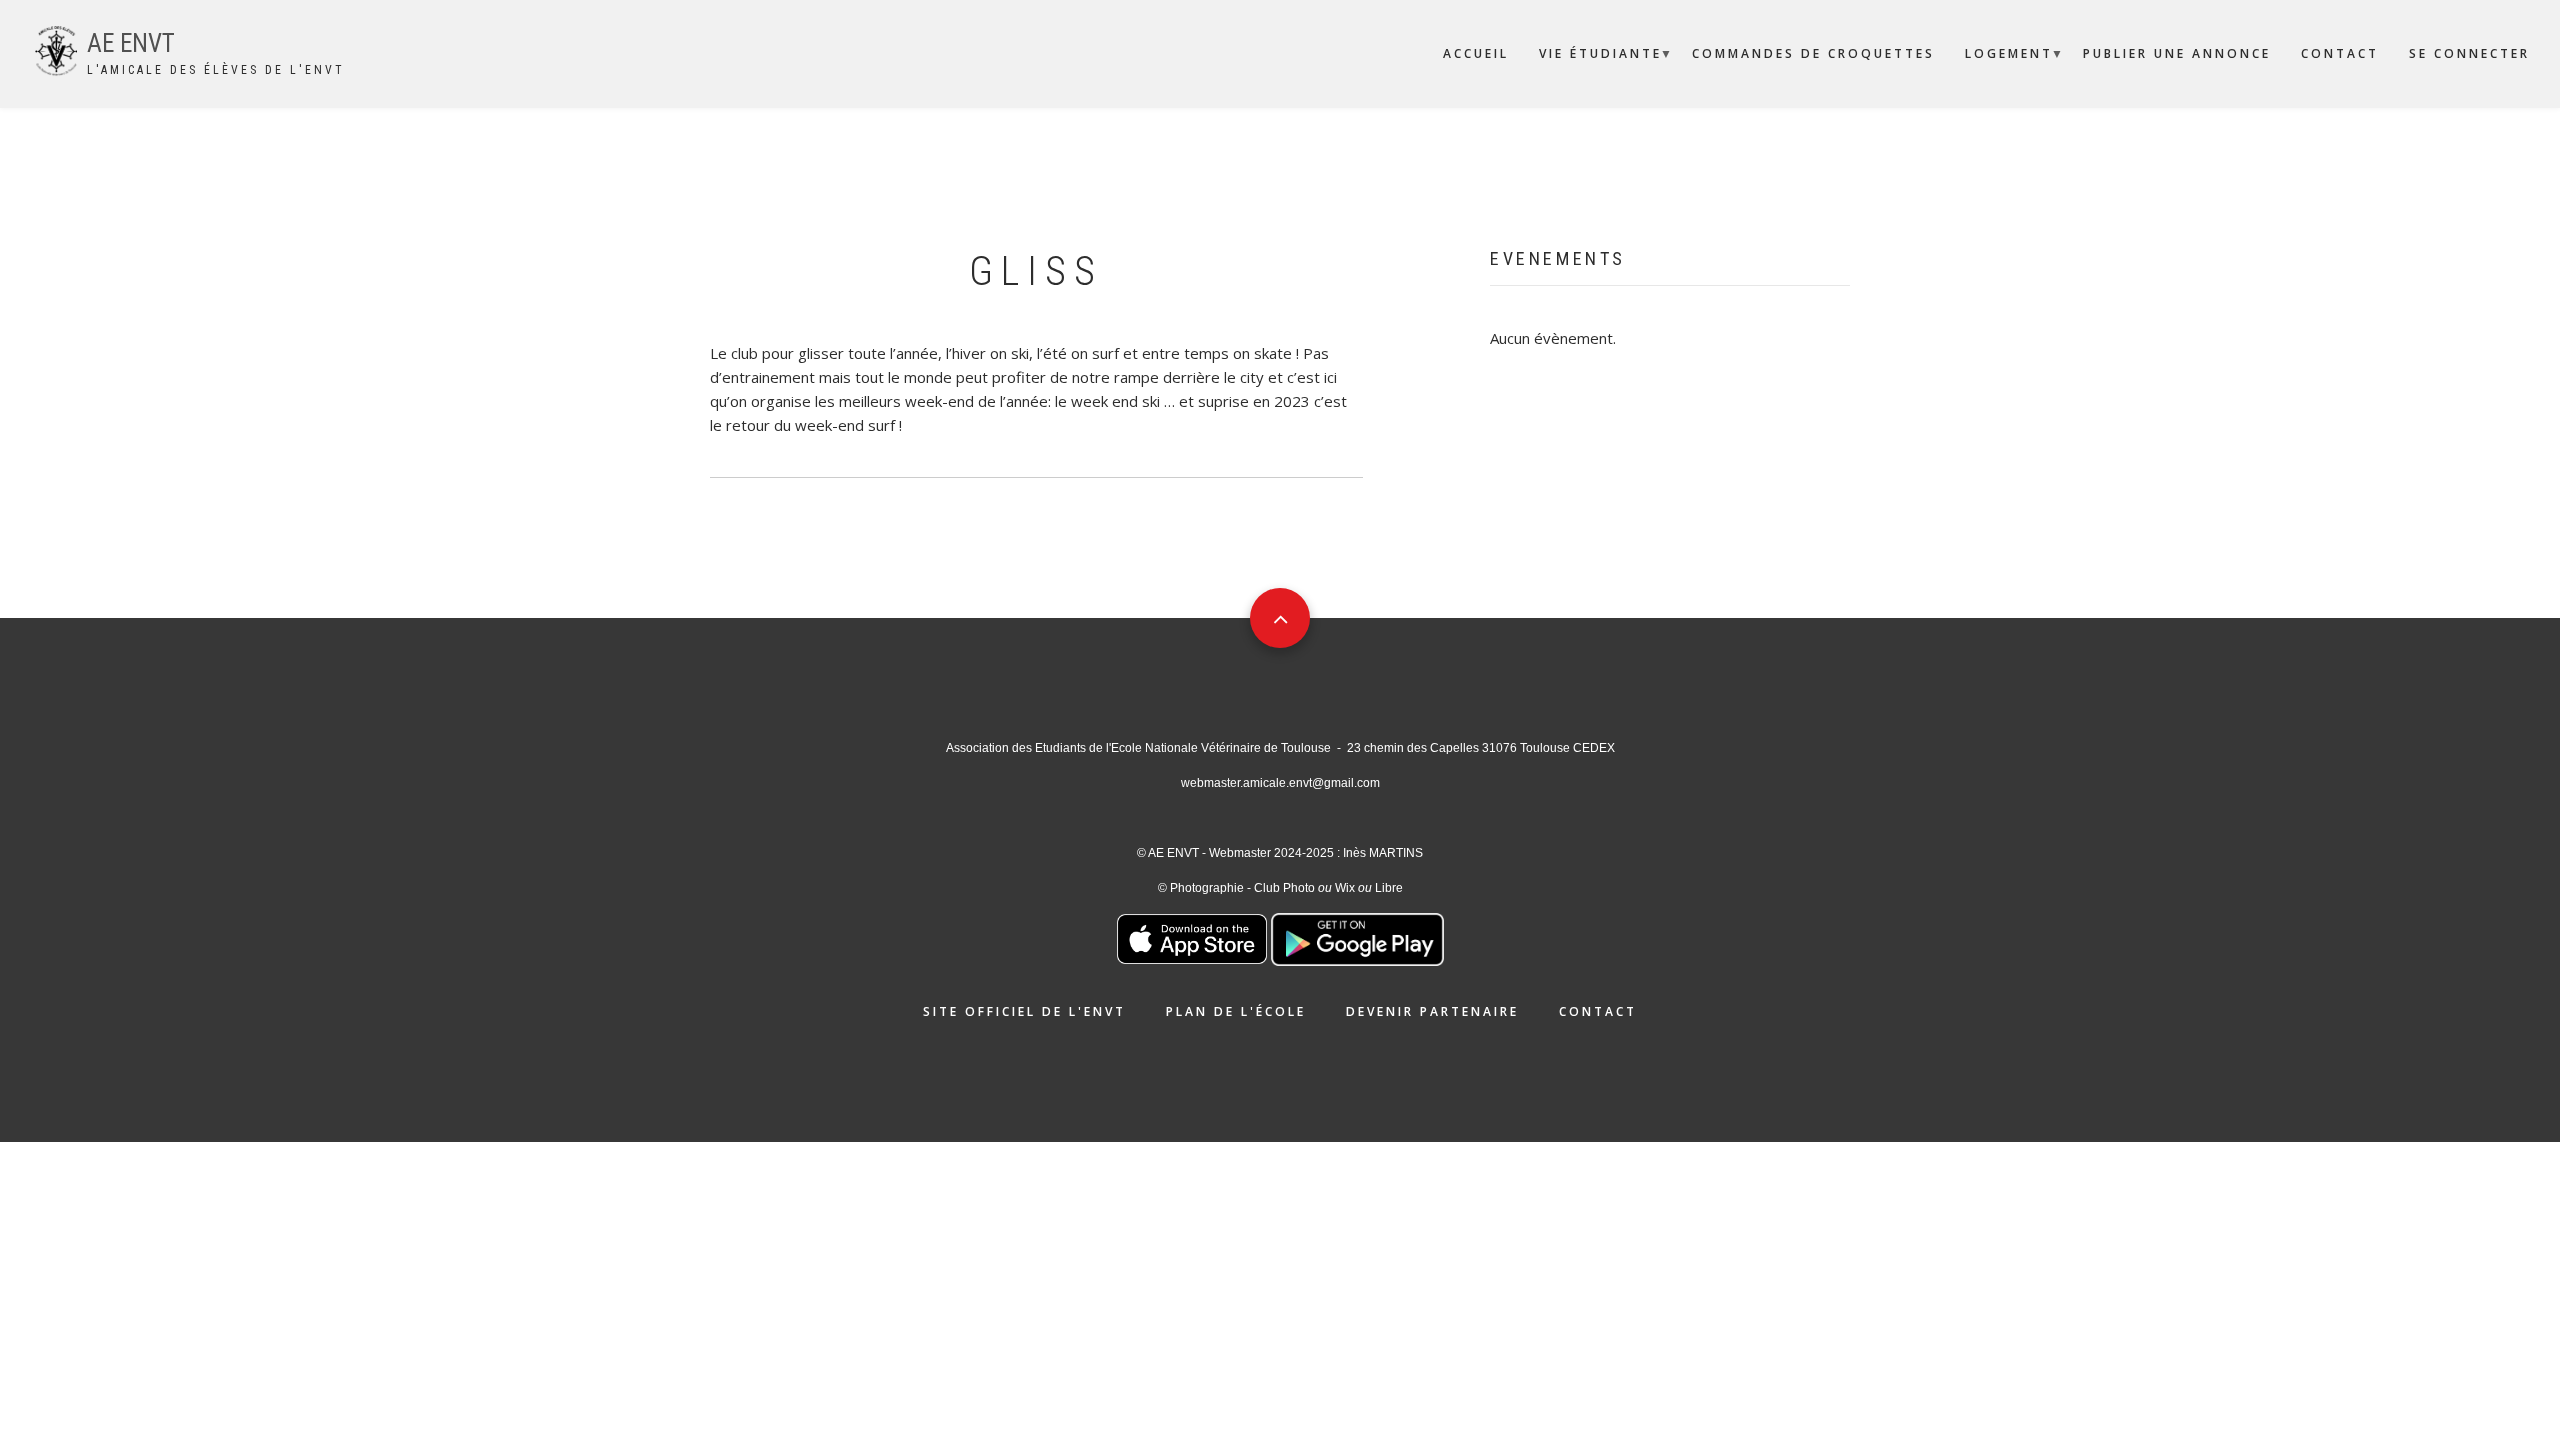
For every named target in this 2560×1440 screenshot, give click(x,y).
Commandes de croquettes (1813, 53)
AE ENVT (131, 43)
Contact (2340, 53)
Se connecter (2469, 53)
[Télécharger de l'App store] (1192, 937)
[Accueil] (56, 49)
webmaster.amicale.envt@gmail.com (1280, 783)
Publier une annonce (2177, 53)
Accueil (1476, 53)
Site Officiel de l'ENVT (1024, 1011)
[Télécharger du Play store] (1357, 937)
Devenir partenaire (1432, 1011)
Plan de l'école (1236, 1011)
